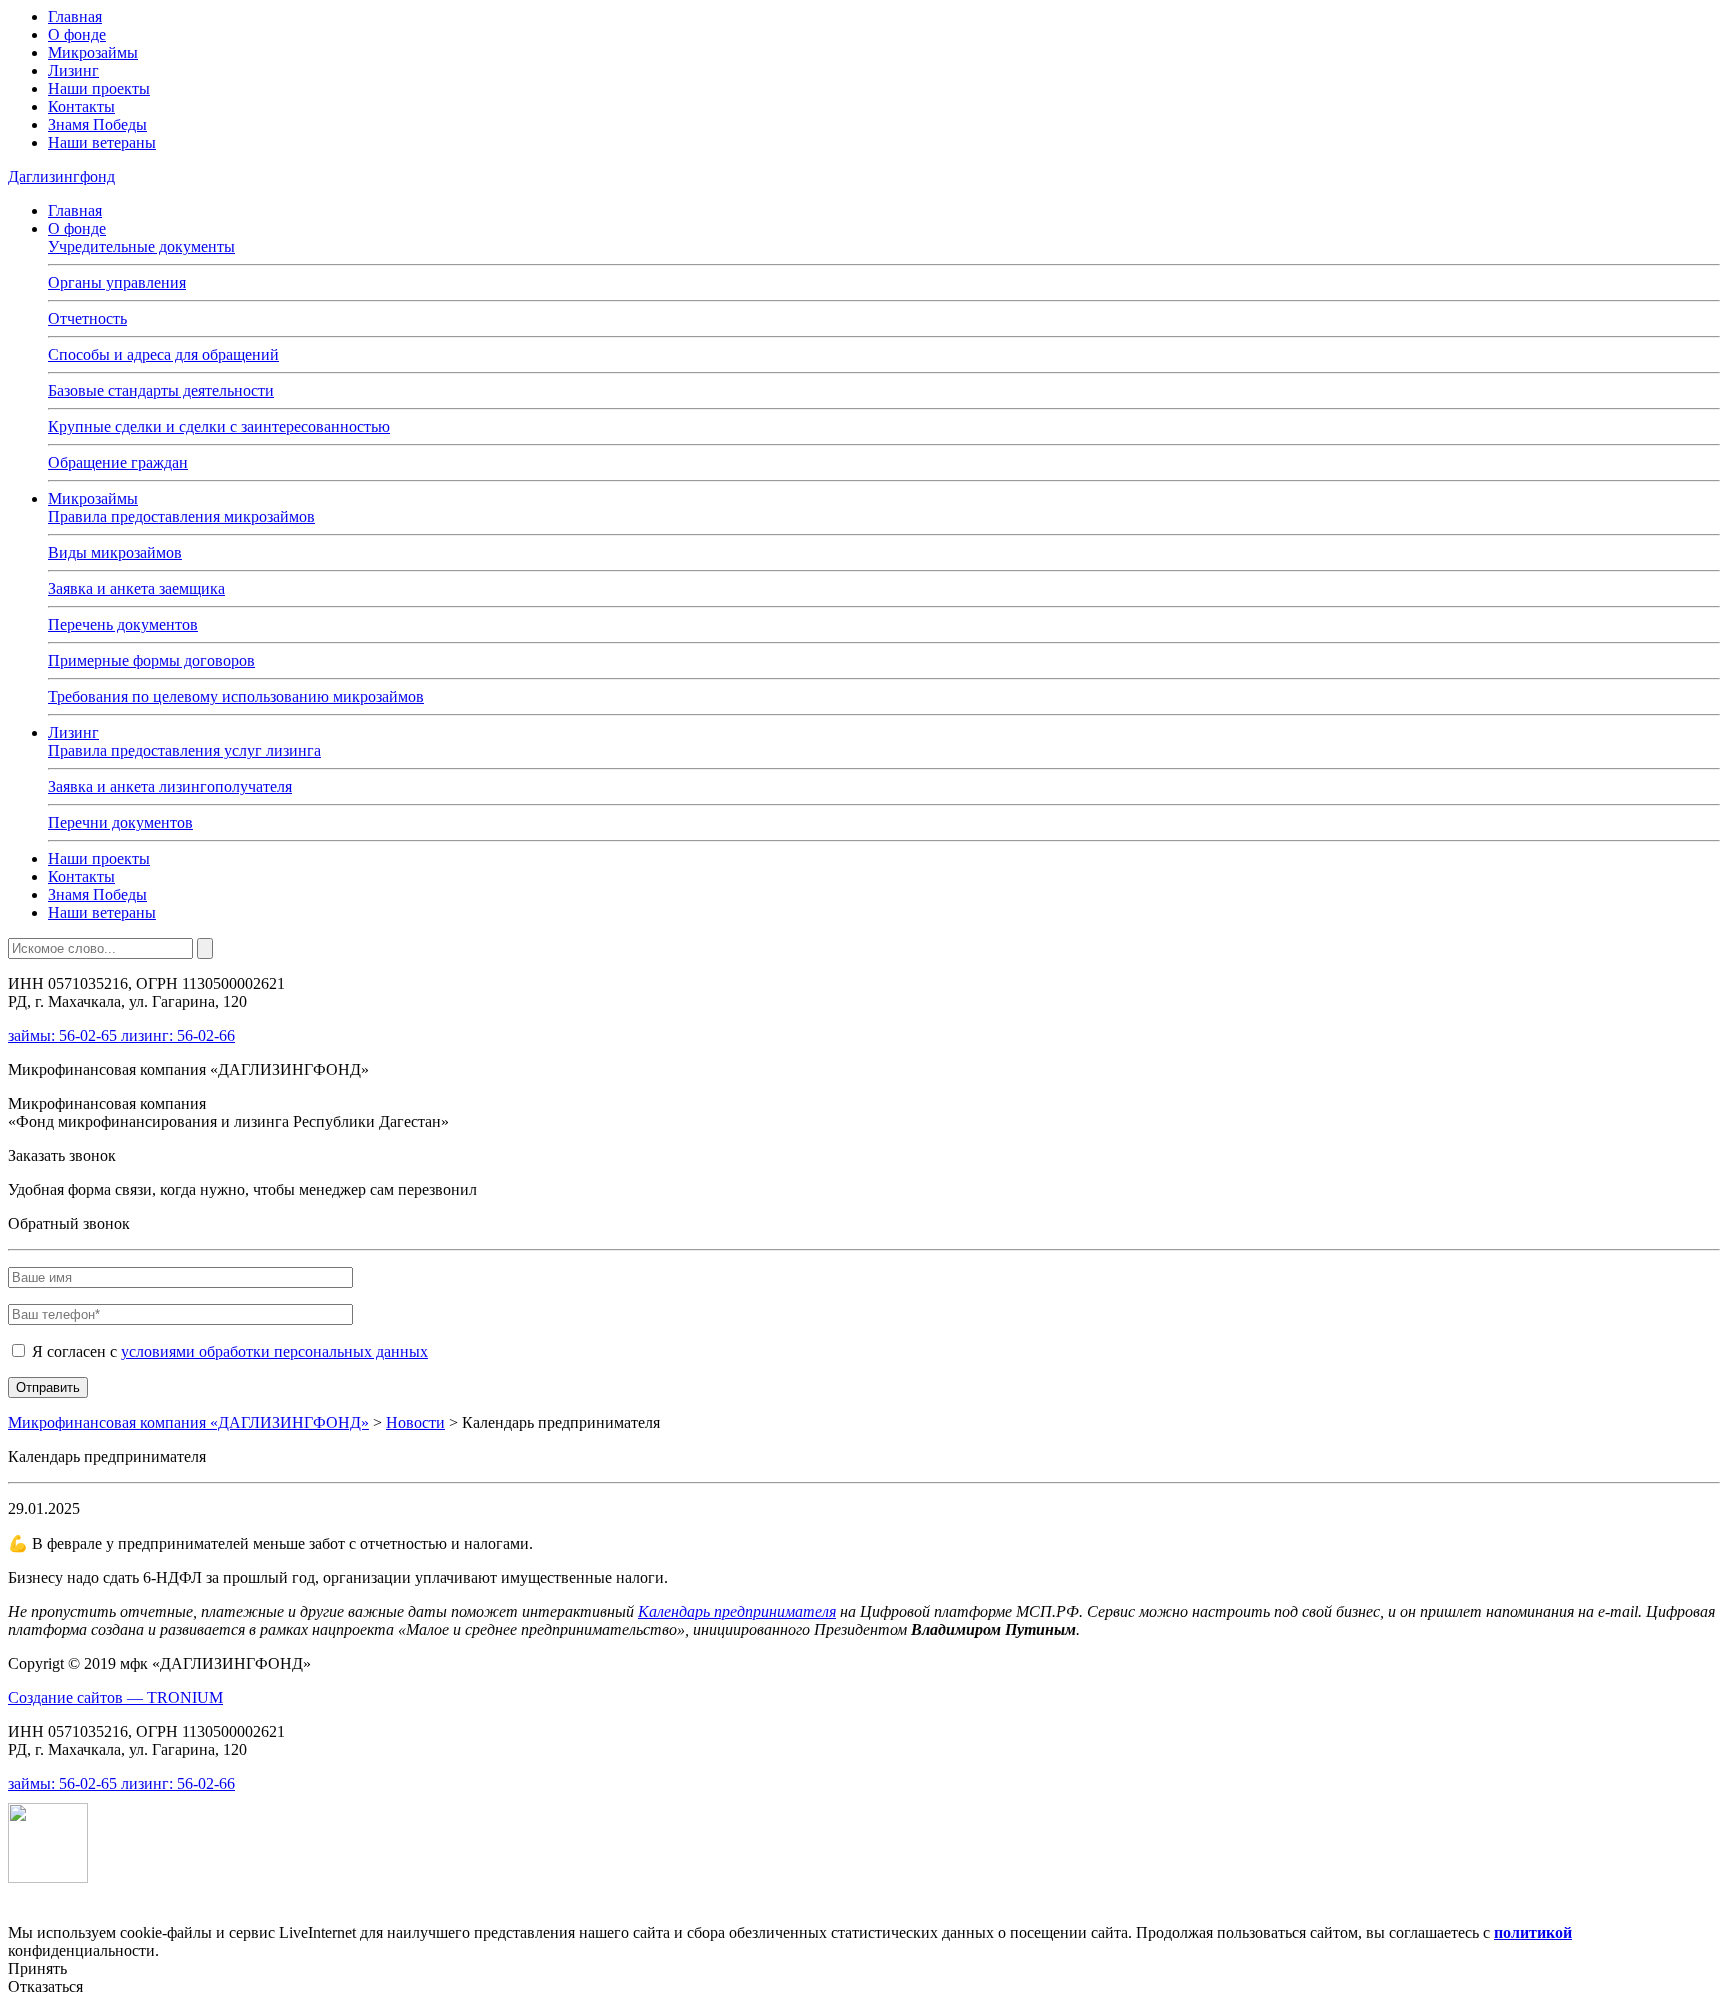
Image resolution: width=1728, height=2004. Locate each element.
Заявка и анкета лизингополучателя (170, 786)
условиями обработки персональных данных (274, 1351)
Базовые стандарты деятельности (161, 390)
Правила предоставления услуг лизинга (184, 750)
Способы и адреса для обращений (163, 354)
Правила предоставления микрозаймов (181, 516)
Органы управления (117, 282)
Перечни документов (120, 822)
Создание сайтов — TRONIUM (115, 1697)
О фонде (77, 34)
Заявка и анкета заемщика (136, 588)
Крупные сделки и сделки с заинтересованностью (219, 426)
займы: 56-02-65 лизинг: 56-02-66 (121, 1035)
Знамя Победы (97, 124)
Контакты (81, 106)
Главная (75, 16)
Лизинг (73, 70)
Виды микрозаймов (115, 552)
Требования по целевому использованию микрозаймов (236, 696)
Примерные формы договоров (151, 660)
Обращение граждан (118, 462)
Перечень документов (123, 624)
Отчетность (87, 318)
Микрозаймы (93, 52)
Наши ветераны (102, 142)
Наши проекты (99, 88)
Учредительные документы (141, 246)
